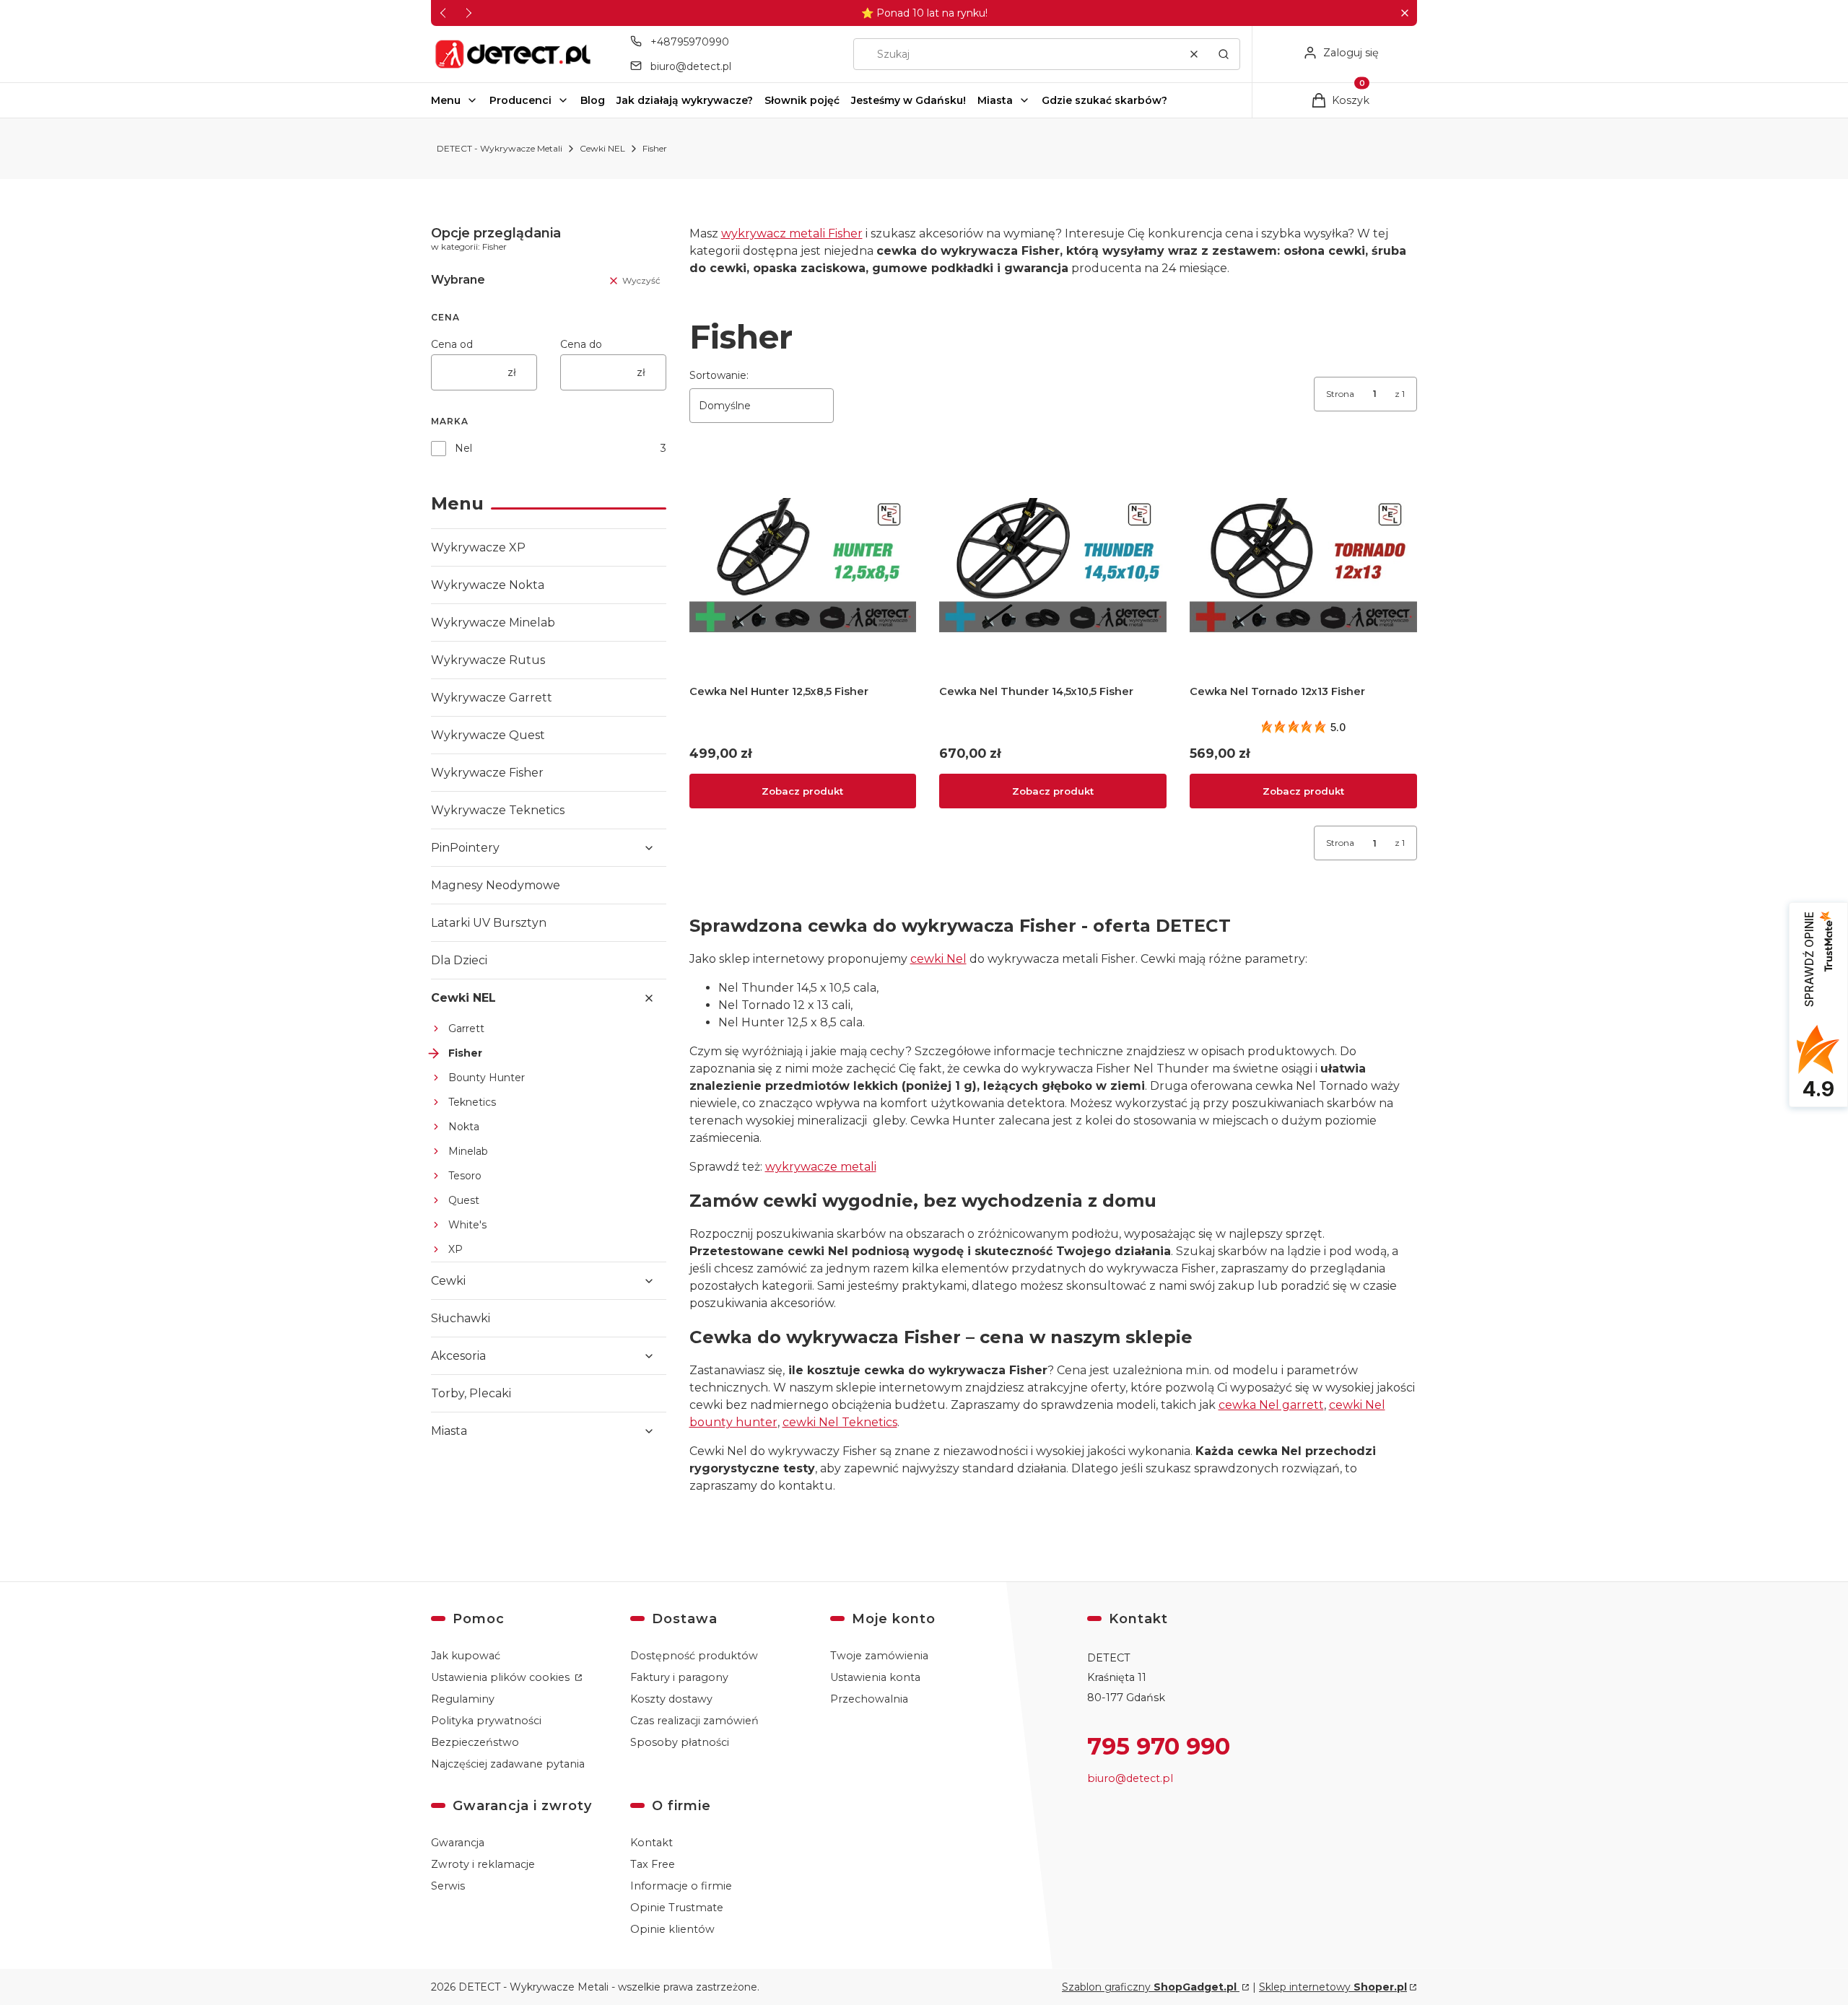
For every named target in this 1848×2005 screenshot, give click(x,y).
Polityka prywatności (486, 1721)
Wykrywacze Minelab (493, 623)
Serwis (448, 1886)
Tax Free (653, 1864)
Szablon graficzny (1149, 1987)
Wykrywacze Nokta (488, 585)
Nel (463, 448)
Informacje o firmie (681, 1886)
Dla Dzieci (459, 960)
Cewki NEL (602, 148)
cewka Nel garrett (1271, 1405)
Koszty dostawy (671, 1699)
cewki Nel (938, 959)
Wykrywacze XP (478, 547)
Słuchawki (461, 1318)
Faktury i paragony (679, 1677)
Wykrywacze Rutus (488, 660)
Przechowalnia (869, 1699)
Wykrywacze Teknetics (498, 810)
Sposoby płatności (680, 1742)
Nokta (464, 1127)
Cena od (452, 344)
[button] (1404, 13)
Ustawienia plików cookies (502, 1677)
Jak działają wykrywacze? (685, 100)
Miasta (995, 100)
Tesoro (465, 1176)
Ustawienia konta (875, 1677)
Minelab (468, 1151)
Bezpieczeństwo (475, 1742)
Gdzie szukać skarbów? (1104, 100)
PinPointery (465, 848)
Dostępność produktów (694, 1656)
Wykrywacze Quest (488, 735)
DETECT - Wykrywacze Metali (500, 148)
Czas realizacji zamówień (694, 1721)
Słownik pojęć (802, 100)
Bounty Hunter (487, 1078)
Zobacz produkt (802, 791)
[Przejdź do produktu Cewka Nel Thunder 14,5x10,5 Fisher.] (1053, 565)
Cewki (448, 1281)
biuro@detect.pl (691, 66)
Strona (1340, 394)
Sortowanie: (719, 375)
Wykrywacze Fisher (487, 773)
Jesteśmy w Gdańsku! (908, 100)
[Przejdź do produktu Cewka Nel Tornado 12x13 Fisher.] (1303, 565)
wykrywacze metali (821, 1167)
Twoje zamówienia (879, 1656)
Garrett (466, 1028)
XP (456, 1249)
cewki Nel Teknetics (840, 1422)
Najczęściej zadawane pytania (508, 1764)
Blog (593, 100)
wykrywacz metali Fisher (792, 233)
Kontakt (651, 1843)
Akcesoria (458, 1356)
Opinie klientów (672, 1929)
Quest (464, 1200)
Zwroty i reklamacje (483, 1864)
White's (467, 1225)
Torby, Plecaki (471, 1393)
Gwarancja (458, 1843)
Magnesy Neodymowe (496, 885)
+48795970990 (690, 42)
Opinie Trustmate (677, 1908)
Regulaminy (463, 1699)
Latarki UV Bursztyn (489, 923)
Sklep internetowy (1333, 1987)
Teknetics (472, 1102)
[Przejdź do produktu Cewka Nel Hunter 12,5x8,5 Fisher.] (803, 565)
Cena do (581, 344)
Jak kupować (466, 1656)
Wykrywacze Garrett (492, 698)
